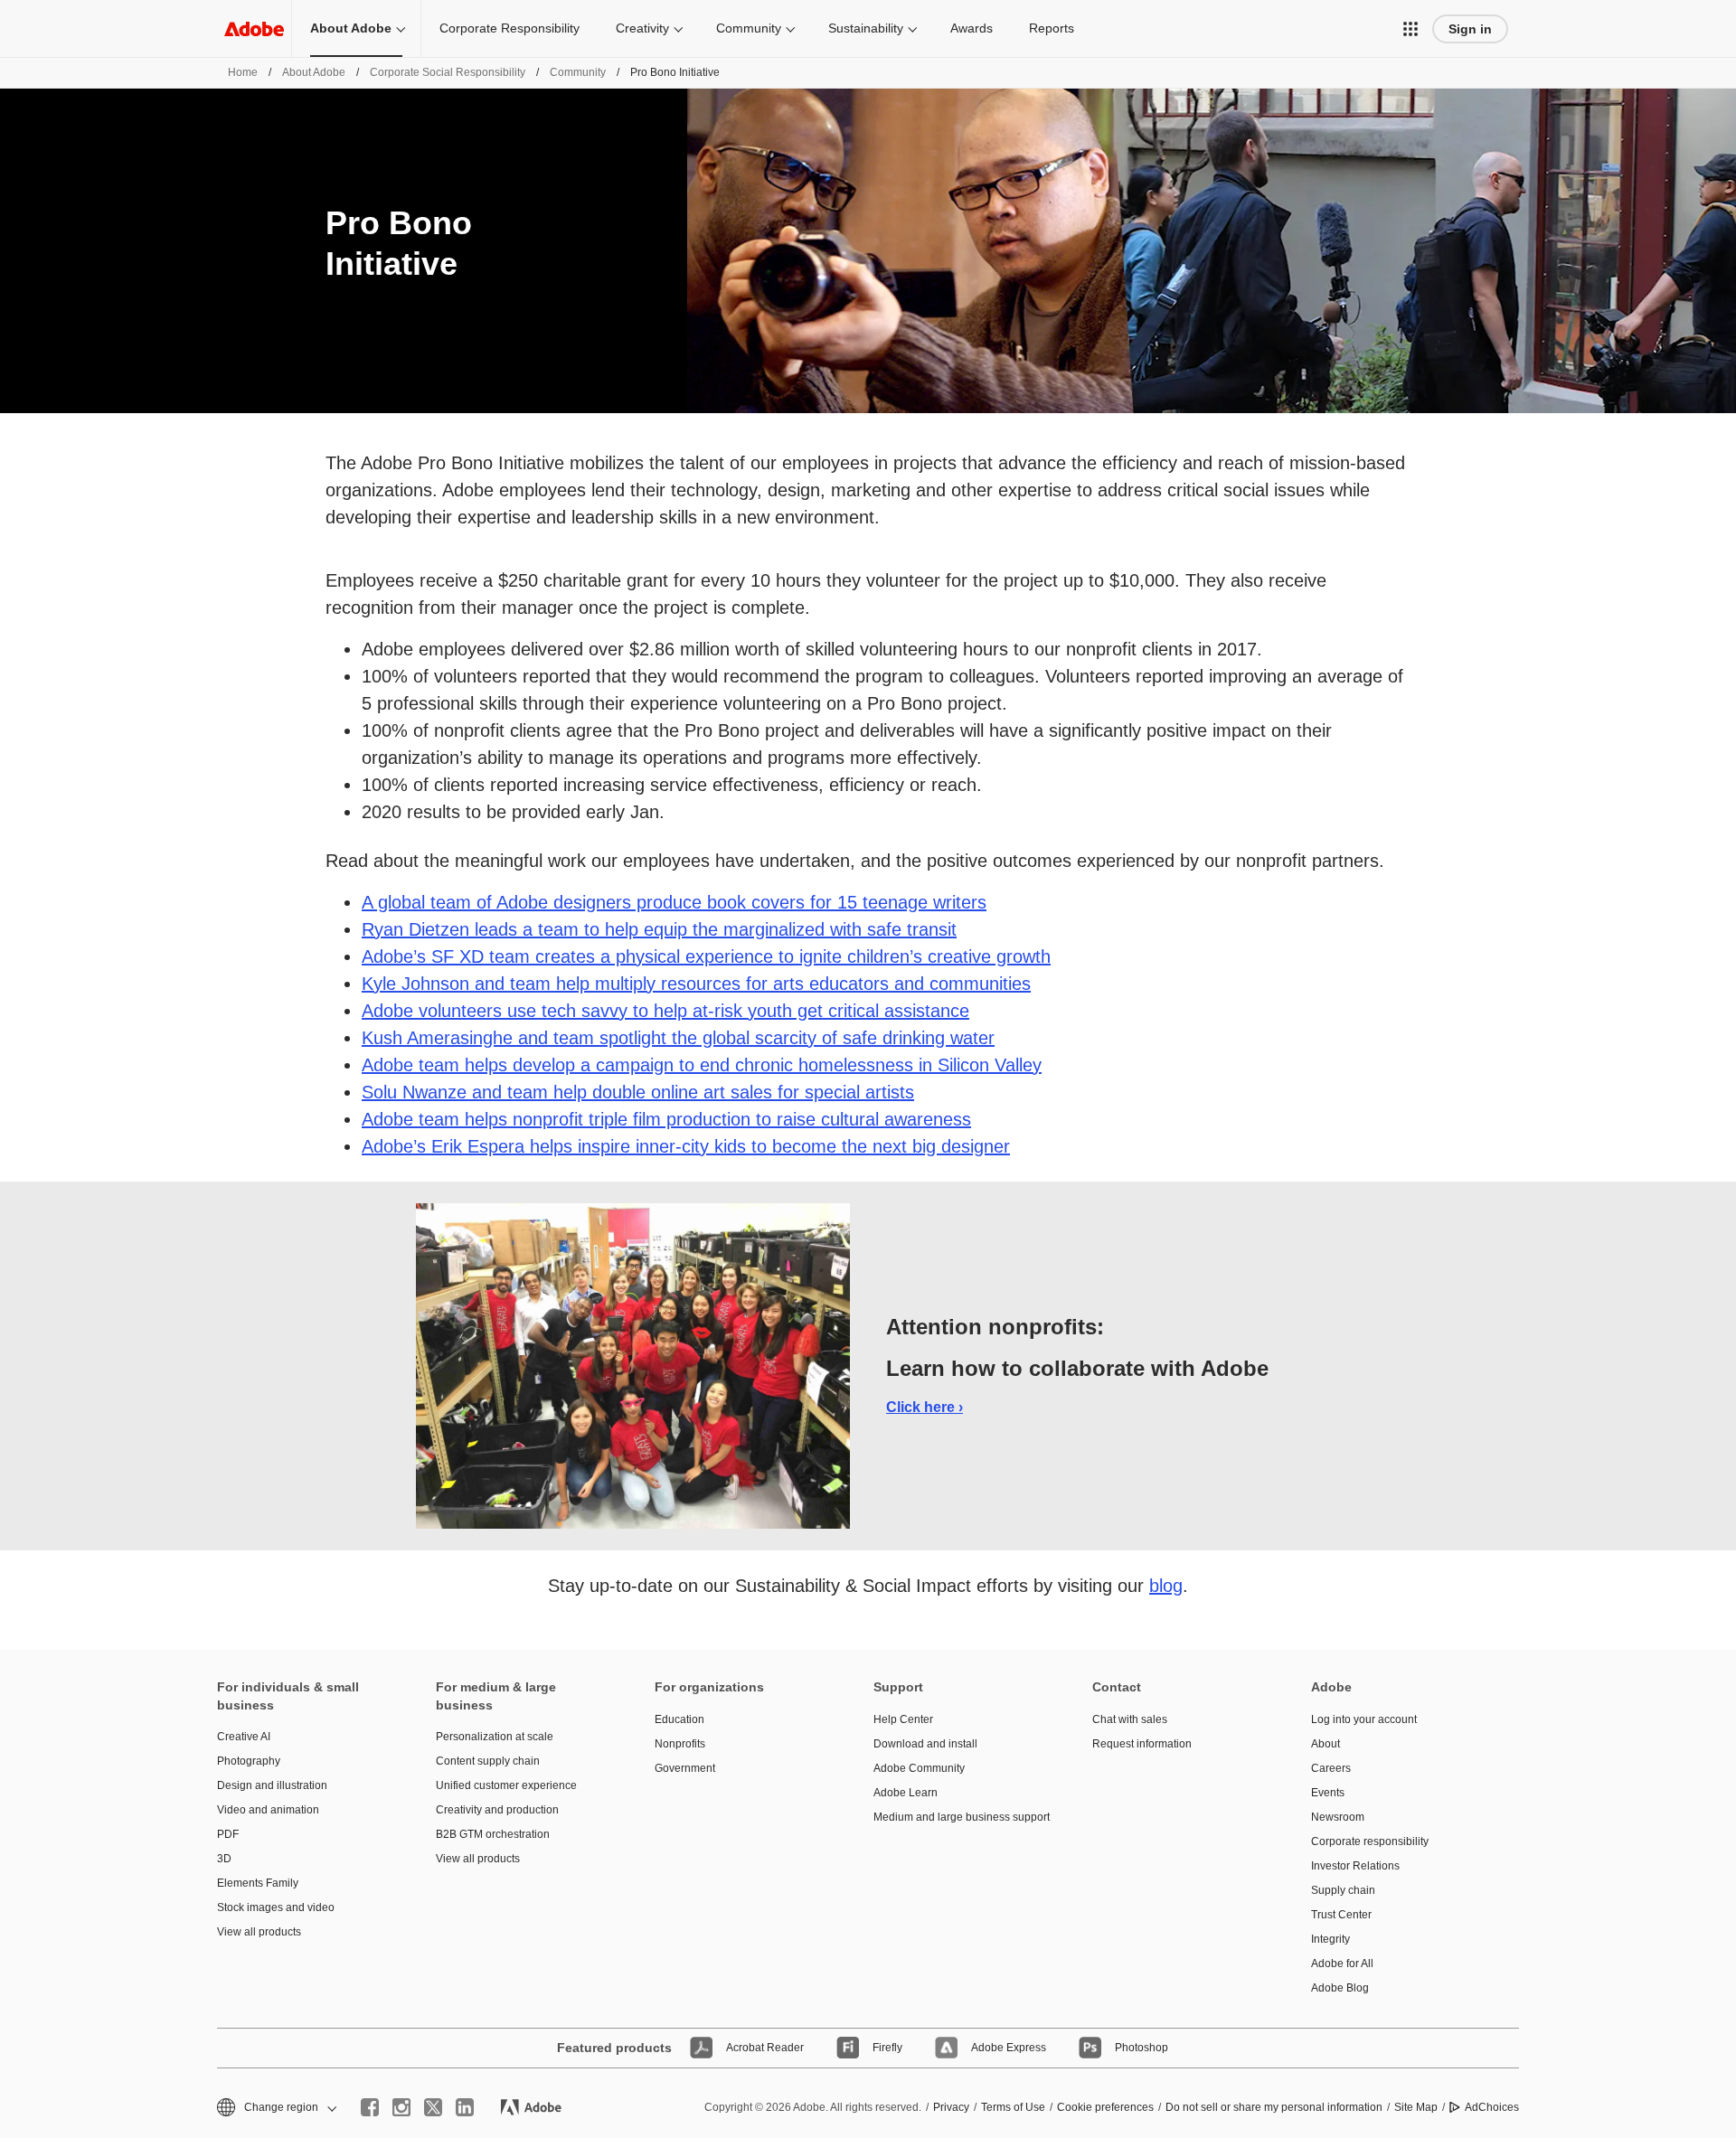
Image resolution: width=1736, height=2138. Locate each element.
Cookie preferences (1105, 2107)
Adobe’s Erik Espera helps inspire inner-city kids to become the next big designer (686, 1146)
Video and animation (268, 1810)
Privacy (951, 2107)
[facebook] (370, 2107)
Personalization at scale (495, 1737)
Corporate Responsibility (509, 28)
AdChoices (1492, 2107)
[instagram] (401, 2107)
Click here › (925, 1407)
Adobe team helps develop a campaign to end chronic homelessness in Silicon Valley (702, 1065)
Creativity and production (497, 1810)
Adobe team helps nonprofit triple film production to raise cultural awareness (666, 1119)
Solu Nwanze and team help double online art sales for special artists (638, 1092)
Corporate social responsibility (448, 72)
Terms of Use (1013, 2107)
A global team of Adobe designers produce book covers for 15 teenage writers (674, 902)
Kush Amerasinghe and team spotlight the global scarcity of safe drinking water (678, 1038)
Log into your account (1364, 1719)
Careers (1331, 1768)
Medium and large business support (956, 1817)
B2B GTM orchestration (493, 1834)
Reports (1052, 28)
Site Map (1416, 2107)
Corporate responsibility (1370, 1841)
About (1326, 1744)
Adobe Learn (906, 1793)
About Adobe (351, 28)
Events (1328, 1793)
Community (749, 28)
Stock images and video (276, 1907)
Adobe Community (919, 1768)
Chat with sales (1130, 1719)
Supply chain (1343, 1890)
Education (679, 1719)
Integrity (1330, 1939)
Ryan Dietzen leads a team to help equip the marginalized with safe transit (659, 929)
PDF (228, 1834)
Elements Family (258, 1883)
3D (224, 1859)
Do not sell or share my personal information (1274, 2107)
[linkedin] (465, 2107)
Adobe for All (1342, 1964)
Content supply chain (488, 1761)
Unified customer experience (506, 1785)
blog (1166, 1586)
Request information (1142, 1744)
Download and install (925, 1744)
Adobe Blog (1340, 1988)
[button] (1410, 29)
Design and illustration (272, 1785)
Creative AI (244, 1737)
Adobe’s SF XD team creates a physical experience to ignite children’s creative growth (706, 956)
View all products (259, 1932)
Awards (972, 28)
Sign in (1470, 29)
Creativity (642, 28)
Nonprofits (680, 1744)
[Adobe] (254, 28)
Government (685, 1768)
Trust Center (1341, 1915)
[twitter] (433, 2107)
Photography (249, 1761)
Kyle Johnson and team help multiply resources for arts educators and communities (696, 984)
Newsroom (1338, 1817)
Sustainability (866, 28)
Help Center (903, 1719)
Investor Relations (1355, 1866)
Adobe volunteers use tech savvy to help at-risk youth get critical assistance (665, 1011)
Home (243, 72)
